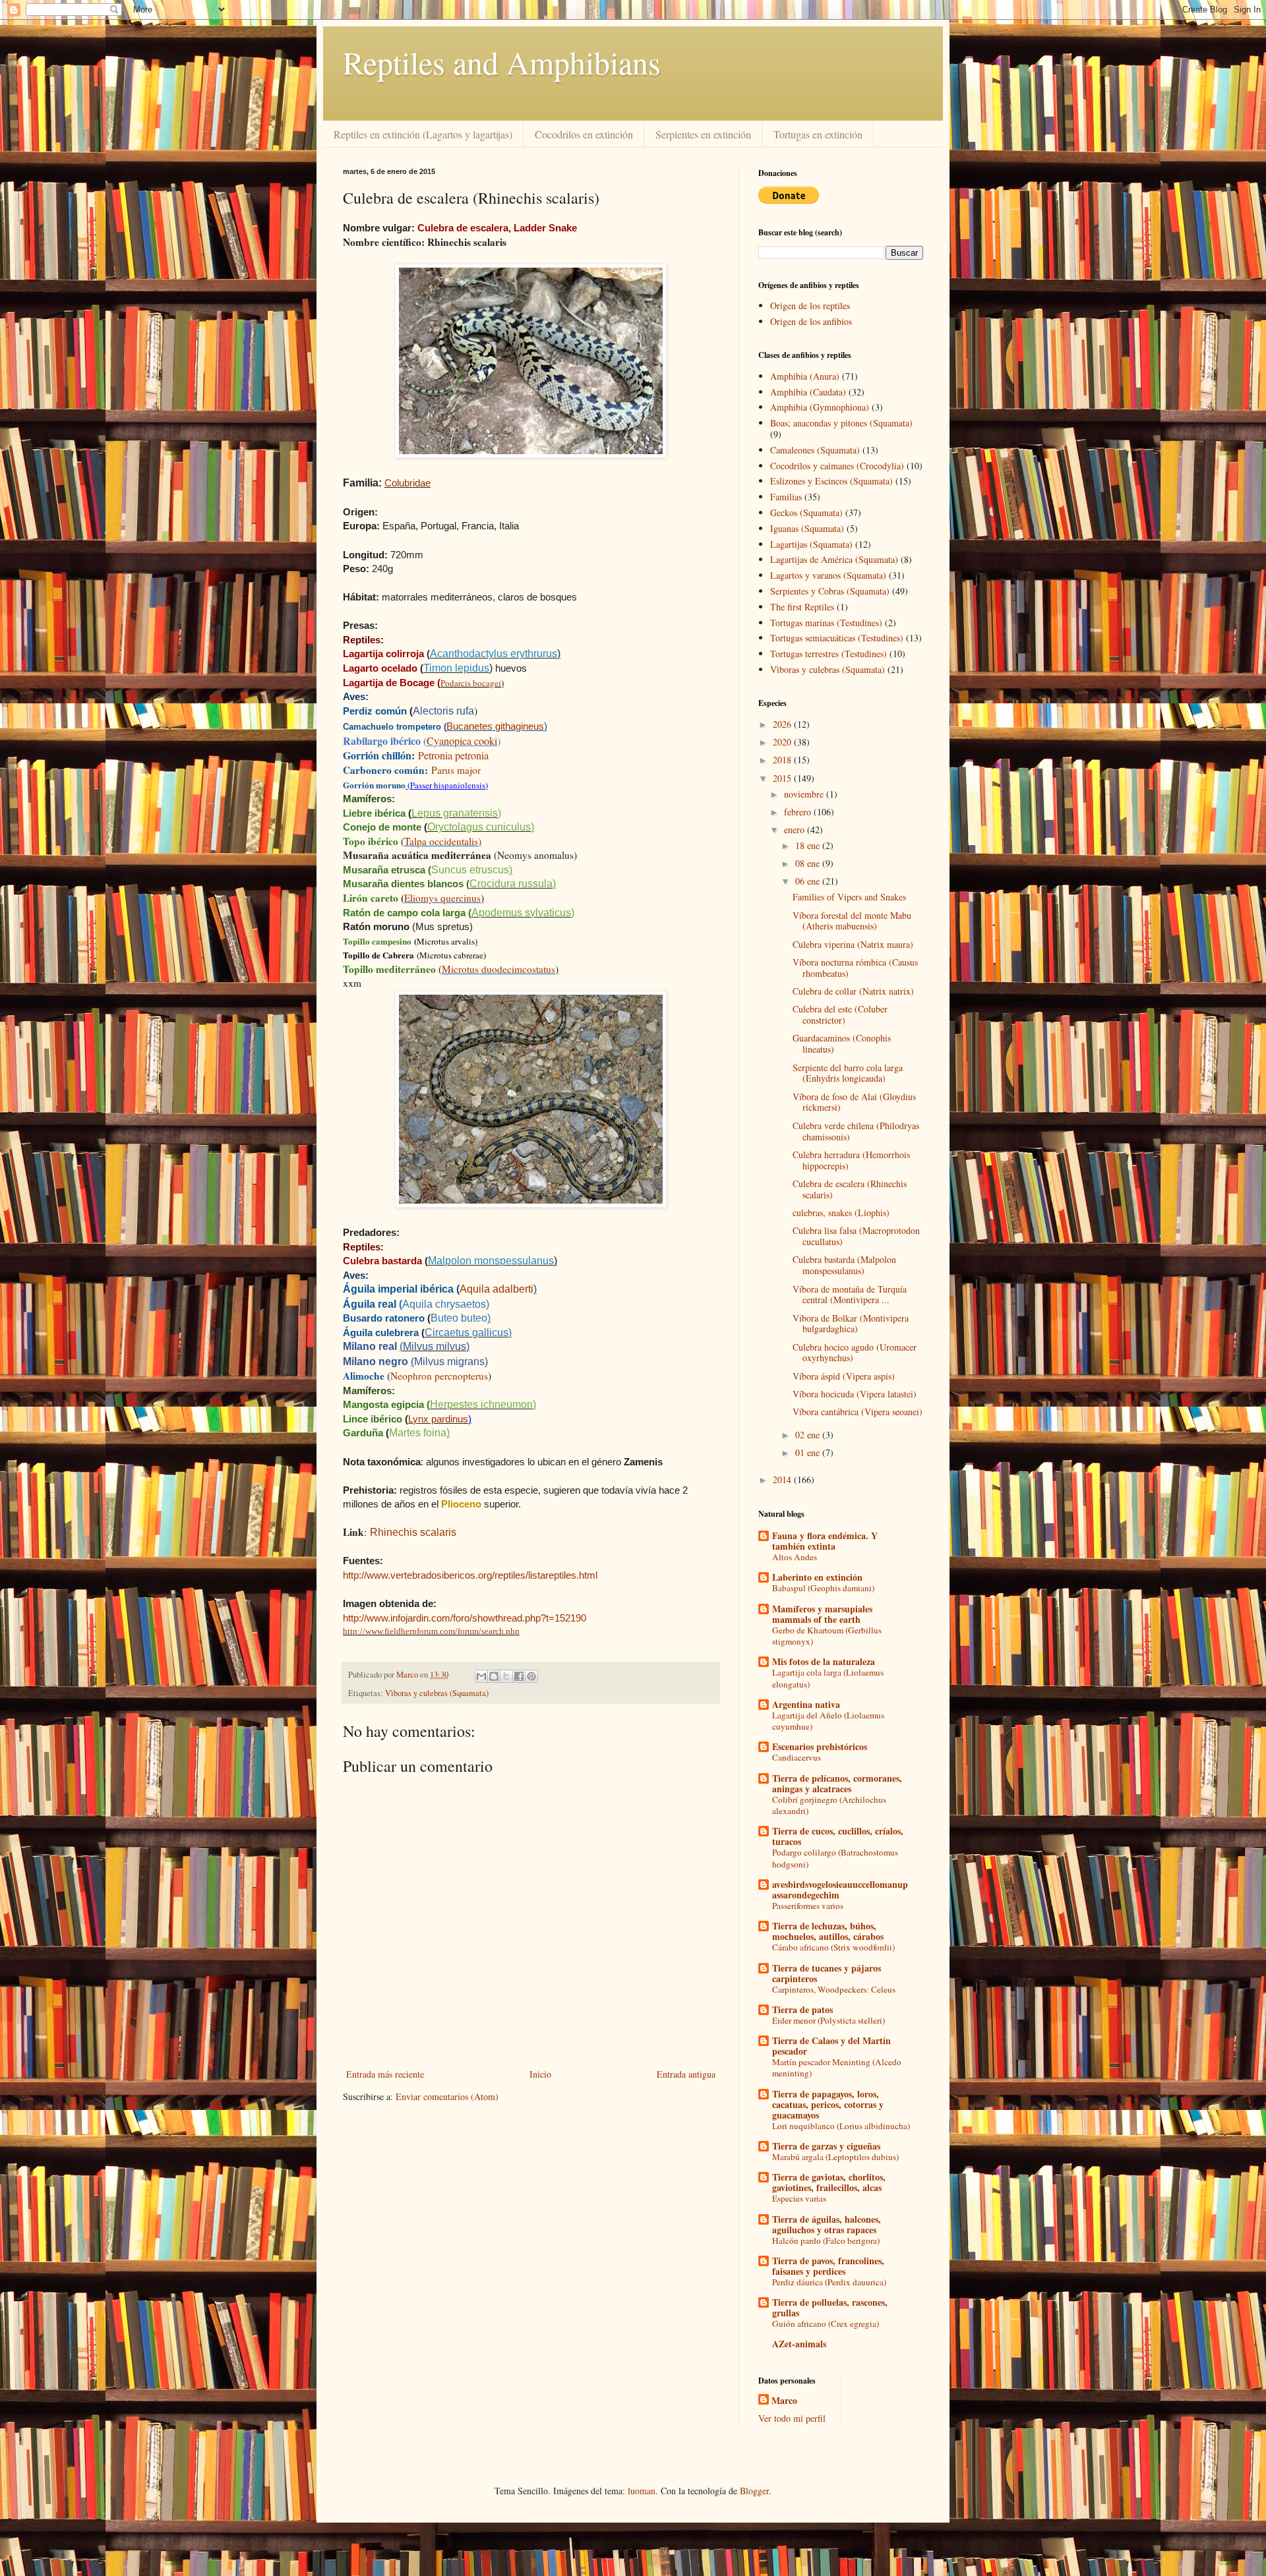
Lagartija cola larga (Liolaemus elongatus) (828, 1678)
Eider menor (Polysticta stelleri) (829, 2020)
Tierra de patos (802, 2009)
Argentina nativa (806, 1704)
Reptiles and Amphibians (502, 62)
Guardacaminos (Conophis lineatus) (842, 1043)
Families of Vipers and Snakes (849, 897)
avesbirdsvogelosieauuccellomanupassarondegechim (840, 1889)
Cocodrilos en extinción (584, 134)
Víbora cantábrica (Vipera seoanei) (858, 1412)
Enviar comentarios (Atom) (447, 2096)
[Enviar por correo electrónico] (481, 1676)
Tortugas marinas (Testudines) (826, 623)
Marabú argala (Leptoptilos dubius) (835, 2157)
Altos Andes (795, 1557)
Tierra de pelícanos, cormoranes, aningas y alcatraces (837, 1783)
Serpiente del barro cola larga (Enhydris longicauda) (848, 1073)
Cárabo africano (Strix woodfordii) (833, 1947)
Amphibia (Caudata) (808, 392)
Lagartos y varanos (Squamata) (828, 575)
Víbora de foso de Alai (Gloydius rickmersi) (854, 1102)
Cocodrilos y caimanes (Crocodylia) (837, 466)
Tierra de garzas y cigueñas (826, 2146)
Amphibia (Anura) (805, 376)
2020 (783, 742)
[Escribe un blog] (494, 1676)
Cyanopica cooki (462, 741)
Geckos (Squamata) (806, 512)
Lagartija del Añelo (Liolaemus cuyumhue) (828, 1721)
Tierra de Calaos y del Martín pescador (831, 2046)
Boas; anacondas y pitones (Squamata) (841, 423)
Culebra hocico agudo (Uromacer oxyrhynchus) (855, 1353)
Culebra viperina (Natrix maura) (853, 944)
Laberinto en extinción (817, 1577)
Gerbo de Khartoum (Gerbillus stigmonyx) (827, 1636)
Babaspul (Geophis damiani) (823, 1588)
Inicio (540, 2074)
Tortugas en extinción (818, 134)
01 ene (809, 1452)
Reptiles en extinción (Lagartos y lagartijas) (423, 134)
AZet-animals (799, 2344)
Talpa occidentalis (441, 841)
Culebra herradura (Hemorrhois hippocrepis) (851, 1160)
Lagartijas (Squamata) (811, 544)
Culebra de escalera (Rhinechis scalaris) (850, 1189)
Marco (784, 2401)
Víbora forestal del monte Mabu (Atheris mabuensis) (852, 921)
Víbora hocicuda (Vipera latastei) (855, 1394)
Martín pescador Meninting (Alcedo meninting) (837, 2067)
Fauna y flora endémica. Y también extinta (825, 1541)
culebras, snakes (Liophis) (841, 1213)
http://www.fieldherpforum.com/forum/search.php (431, 1631)
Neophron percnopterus (439, 1376)
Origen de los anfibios (811, 321)
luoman (642, 2491)
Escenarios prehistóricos (820, 1746)
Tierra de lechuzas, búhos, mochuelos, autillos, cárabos (828, 1931)
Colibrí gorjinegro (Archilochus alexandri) (829, 1805)
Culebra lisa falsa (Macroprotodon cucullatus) (856, 1236)
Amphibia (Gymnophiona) (820, 407)
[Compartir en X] (506, 1676)
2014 (783, 1479)
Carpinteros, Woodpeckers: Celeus (834, 1989)
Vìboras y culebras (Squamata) (437, 1693)
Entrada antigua (686, 2074)
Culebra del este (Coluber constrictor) (840, 1014)
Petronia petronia (453, 755)
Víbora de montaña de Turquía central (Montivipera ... (850, 1295)
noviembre (805, 794)
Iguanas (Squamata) (807, 528)
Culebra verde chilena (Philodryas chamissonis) (856, 1131)
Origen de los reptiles (810, 306)
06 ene (809, 881)
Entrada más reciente (385, 2074)
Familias (786, 497)
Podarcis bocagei (471, 683)
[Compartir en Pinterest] (531, 1676)
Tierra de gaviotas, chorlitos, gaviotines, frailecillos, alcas (829, 2182)
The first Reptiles (802, 607)
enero (796, 830)
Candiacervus (797, 1757)
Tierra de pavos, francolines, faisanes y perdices (828, 2266)
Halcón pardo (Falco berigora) (826, 2240)
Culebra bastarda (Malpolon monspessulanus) (844, 1265)
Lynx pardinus (438, 1419)
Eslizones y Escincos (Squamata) (831, 481)
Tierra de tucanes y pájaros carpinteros (827, 1973)
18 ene (809, 845)
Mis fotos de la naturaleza (824, 1661)
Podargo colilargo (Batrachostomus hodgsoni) (835, 1858)
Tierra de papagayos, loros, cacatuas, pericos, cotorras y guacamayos (828, 2104)
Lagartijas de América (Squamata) (834, 559)
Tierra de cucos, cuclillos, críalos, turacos (838, 1836)
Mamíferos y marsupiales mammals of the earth (822, 1614)
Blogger (754, 2491)
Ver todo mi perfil (792, 2418)
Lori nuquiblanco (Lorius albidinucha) (841, 2126)
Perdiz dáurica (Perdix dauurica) (829, 2282)
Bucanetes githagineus (495, 726)
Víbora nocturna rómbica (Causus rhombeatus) (855, 968)
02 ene (809, 1435)
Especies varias (799, 2198)
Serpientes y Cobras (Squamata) (830, 591)
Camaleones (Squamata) (815, 450)
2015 (783, 778)
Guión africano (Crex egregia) (826, 2324)
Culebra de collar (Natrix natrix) (853, 991)
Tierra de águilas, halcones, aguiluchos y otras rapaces (827, 2224)
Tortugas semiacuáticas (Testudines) (837, 638)
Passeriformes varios (808, 1906)
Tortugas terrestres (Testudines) (829, 654)
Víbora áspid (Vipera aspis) (844, 1376)
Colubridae (407, 483)
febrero (799, 812)
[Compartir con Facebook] (519, 1676)
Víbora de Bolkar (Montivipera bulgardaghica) (851, 1324)
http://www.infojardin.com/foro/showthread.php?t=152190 (465, 1618)
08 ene (809, 863)
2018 (783, 760)
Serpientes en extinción (703, 134)
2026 (783, 724)
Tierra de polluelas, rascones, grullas (830, 2307)
